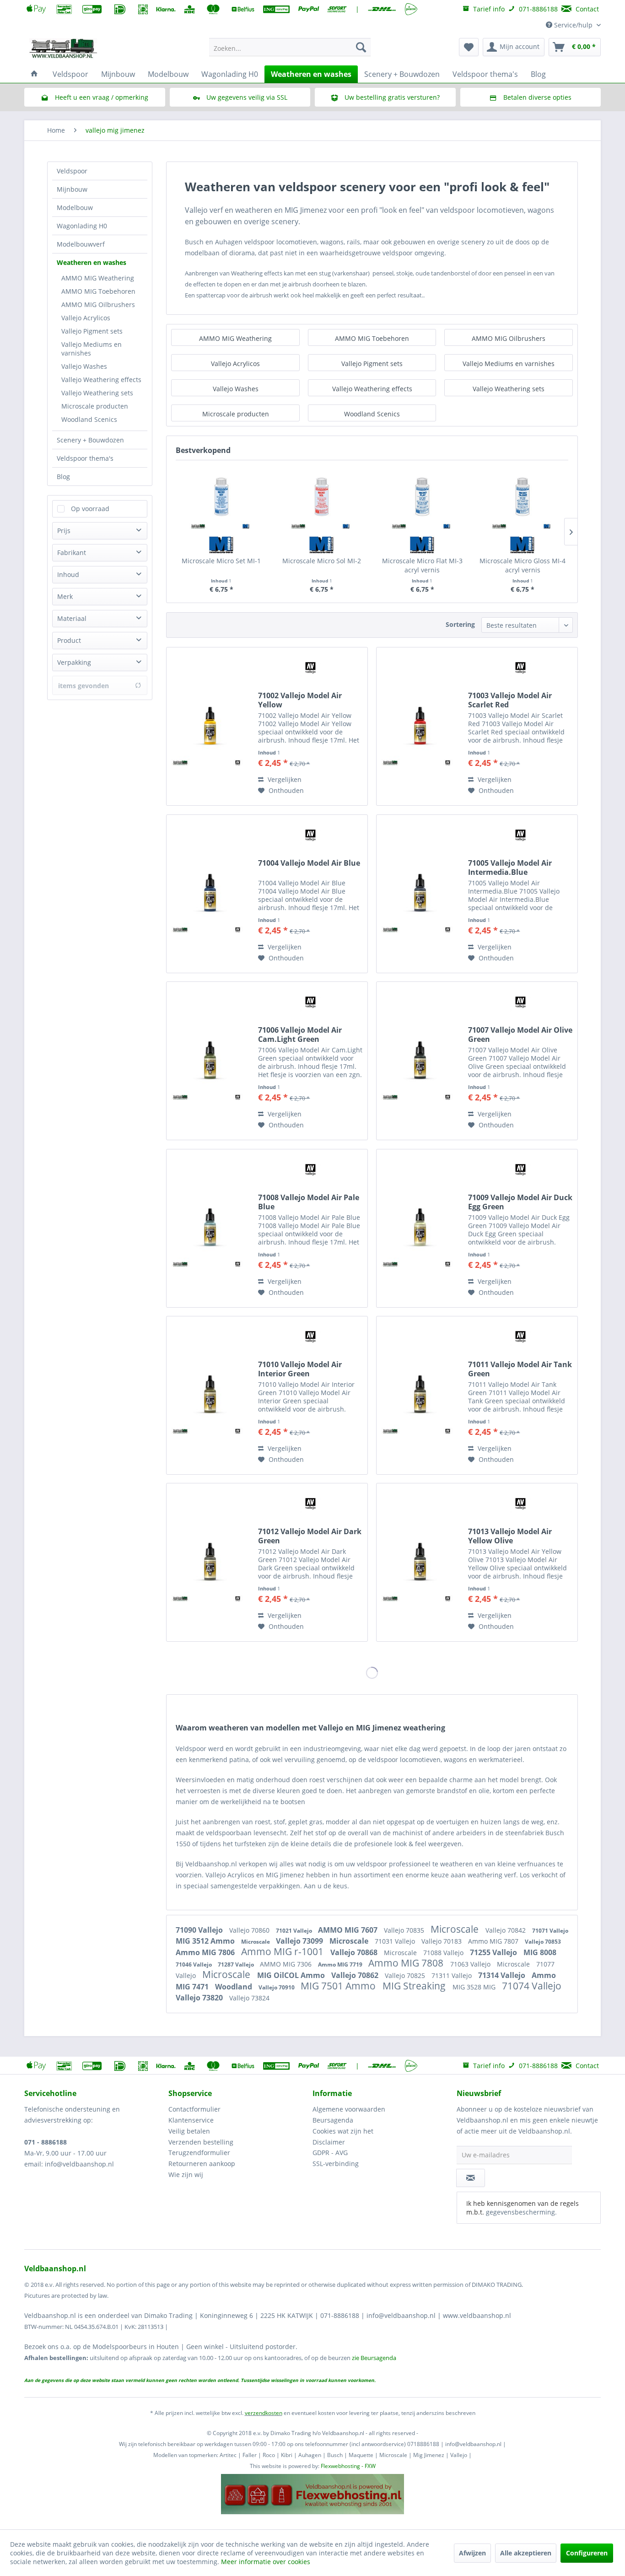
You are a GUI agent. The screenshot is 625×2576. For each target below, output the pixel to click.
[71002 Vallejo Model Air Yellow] (210, 726)
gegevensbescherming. (521, 2212)
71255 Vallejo (494, 1952)
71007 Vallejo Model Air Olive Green (520, 1035)
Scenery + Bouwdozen (90, 440)
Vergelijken (284, 779)
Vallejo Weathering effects (101, 380)
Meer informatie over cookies (266, 2562)
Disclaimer (329, 2142)
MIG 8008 (540, 1952)
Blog (63, 477)
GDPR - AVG (330, 2153)
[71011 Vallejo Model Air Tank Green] (420, 1395)
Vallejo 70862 (356, 1975)
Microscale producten (95, 406)
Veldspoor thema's (85, 458)
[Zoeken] (361, 47)
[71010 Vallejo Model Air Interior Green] (210, 1395)
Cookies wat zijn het (343, 2131)
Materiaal (72, 618)
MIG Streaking (415, 1986)
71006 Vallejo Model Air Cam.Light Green (300, 1035)
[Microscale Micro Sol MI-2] (322, 497)
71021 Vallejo (295, 1931)
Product (69, 640)
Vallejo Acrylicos (86, 318)
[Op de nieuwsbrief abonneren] (471, 2178)
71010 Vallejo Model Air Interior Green (300, 1369)
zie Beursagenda (374, 2358)
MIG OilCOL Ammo (292, 1975)
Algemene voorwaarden (349, 2109)
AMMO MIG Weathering (98, 278)
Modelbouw (75, 207)
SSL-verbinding (336, 2164)
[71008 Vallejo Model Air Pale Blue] (210, 1228)
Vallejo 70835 (405, 1930)
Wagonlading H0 (82, 226)
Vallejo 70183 (442, 1941)
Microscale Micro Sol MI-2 (322, 561)
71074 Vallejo (532, 1986)
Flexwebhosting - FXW (348, 2466)
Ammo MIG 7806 (206, 1952)
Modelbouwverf (81, 244)
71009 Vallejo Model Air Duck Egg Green (520, 1202)
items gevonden (84, 686)
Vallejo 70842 (506, 1930)
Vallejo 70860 (250, 1930)
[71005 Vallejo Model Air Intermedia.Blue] (420, 894)
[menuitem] (290, 47)
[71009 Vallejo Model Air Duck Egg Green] (420, 1228)
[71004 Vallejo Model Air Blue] (210, 894)
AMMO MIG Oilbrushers (98, 304)
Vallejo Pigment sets (92, 331)
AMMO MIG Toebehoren (98, 291)
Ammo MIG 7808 (407, 1963)
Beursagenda (333, 2120)
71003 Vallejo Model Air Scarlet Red (510, 700)
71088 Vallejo (444, 1953)
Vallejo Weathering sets (97, 393)
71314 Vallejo (503, 1975)
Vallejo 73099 (300, 1941)
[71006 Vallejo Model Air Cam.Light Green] (210, 1061)
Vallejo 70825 (406, 1975)
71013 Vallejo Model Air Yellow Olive (510, 1536)
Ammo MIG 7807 (494, 1941)
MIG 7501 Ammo (339, 1986)
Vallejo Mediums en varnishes (92, 349)
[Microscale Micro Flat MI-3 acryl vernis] (422, 497)
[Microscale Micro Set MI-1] (221, 497)
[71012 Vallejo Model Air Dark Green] (210, 1562)
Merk (65, 596)
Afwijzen (472, 2553)
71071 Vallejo (550, 1931)
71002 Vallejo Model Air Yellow (300, 700)
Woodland (234, 1987)
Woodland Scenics (89, 419)
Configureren (587, 2553)
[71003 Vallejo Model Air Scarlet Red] (420, 726)
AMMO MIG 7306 (287, 1964)
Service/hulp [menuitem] (573, 25)
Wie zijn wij (186, 2175)
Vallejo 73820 (200, 1998)
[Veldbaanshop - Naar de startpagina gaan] (64, 49)
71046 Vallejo (194, 1964)
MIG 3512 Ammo (206, 1941)
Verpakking (74, 662)
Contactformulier (194, 2109)
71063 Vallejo (471, 1964)
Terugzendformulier (199, 2153)
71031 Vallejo (396, 1941)
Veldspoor (72, 171)
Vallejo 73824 (249, 1998)
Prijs (64, 531)
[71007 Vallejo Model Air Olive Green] (420, 1061)
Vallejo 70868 (355, 1952)
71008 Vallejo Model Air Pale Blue (309, 1202)
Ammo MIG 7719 (341, 1964)
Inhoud (68, 574)
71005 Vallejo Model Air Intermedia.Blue (510, 868)
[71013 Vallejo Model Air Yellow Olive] (420, 1562)
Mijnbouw (72, 189)
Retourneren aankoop (202, 2164)
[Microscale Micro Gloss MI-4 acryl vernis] (523, 497)
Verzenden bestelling (201, 2142)
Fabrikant (72, 552)
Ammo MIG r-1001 (283, 1951)
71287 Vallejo (237, 1964)
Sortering (460, 624)
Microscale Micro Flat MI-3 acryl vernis (422, 565)
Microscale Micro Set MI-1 (221, 561)
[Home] (34, 74)
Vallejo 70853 (543, 1942)
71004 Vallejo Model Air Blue (309, 863)
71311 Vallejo (453, 1975)
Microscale (456, 1929)
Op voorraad (90, 509)
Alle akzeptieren (526, 2553)
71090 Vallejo (200, 1930)
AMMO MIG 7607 (349, 1930)
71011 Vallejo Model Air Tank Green (520, 1369)
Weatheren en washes (92, 262)
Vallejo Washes (84, 366)
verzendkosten (264, 2413)
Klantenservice (191, 2120)
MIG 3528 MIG (475, 1987)
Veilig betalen (189, 2131)
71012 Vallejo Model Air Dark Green (310, 1536)
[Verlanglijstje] (469, 47)
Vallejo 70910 (277, 1987)
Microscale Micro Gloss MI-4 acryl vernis (523, 565)
